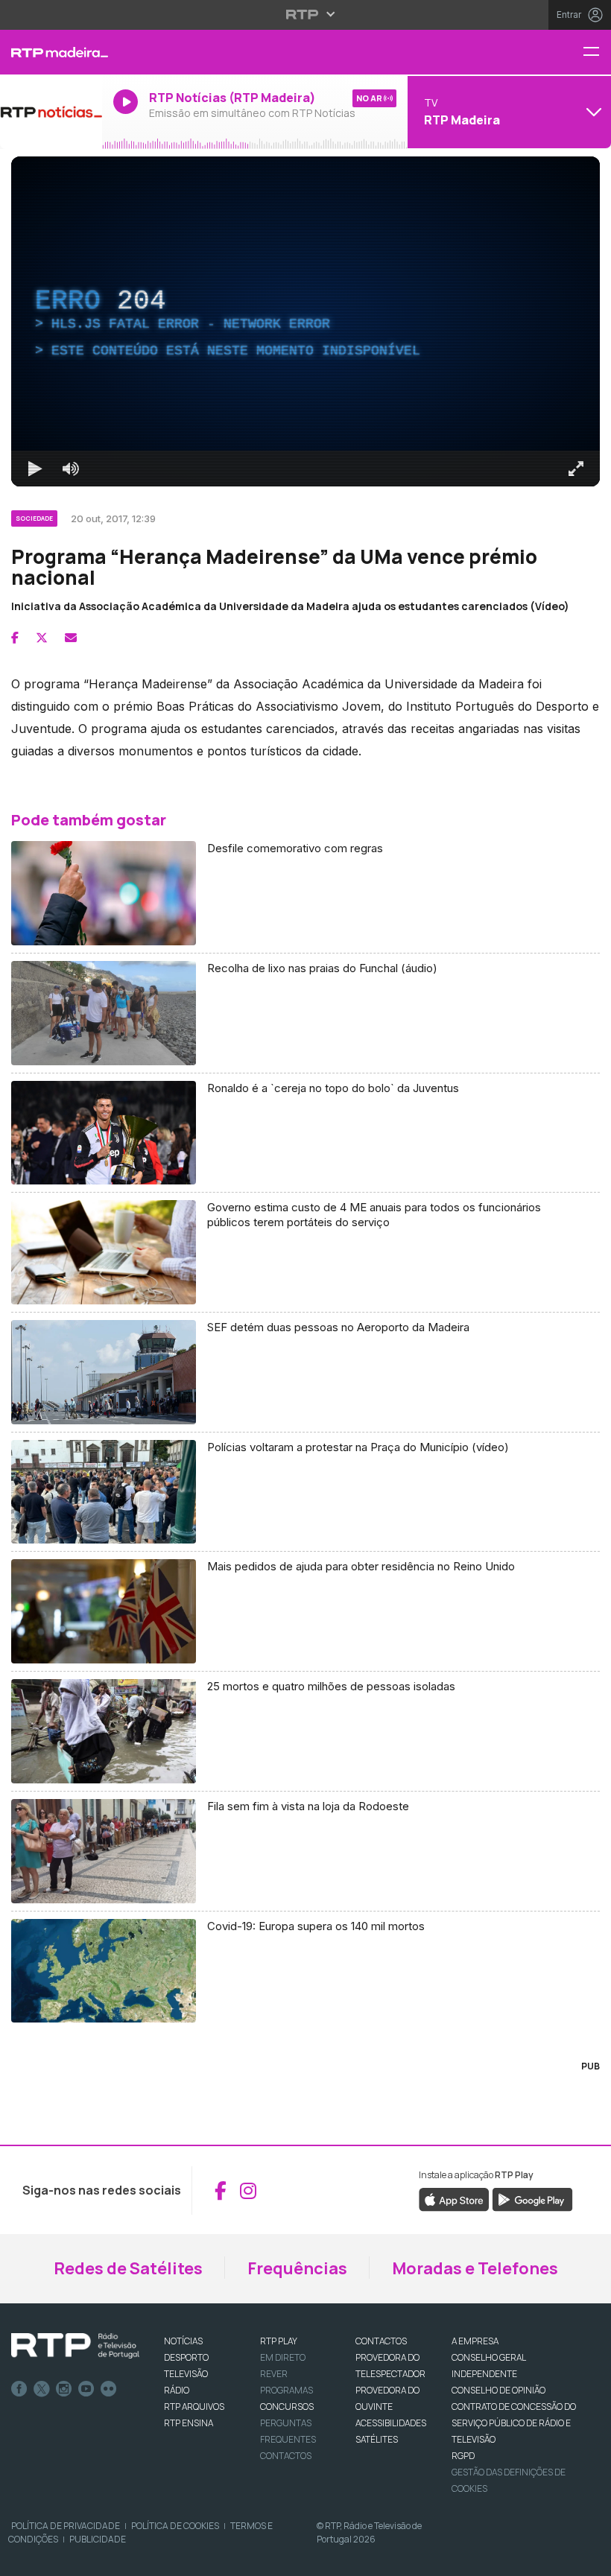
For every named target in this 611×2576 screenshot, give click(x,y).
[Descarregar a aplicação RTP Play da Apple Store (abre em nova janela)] (454, 2199)
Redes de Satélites (128, 2268)
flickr (109, 2389)
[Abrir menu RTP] (306, 14)
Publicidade (98, 2539)
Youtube (86, 2389)
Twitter (42, 2389)
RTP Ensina (189, 2423)
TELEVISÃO (186, 2374)
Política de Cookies (175, 2526)
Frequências (297, 2268)
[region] (305, 321)
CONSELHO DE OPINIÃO (498, 2390)
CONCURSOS (287, 2407)
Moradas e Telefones (475, 2268)
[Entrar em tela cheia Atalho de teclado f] (576, 469)
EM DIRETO (283, 2357)
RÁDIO (177, 2390)
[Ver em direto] (51, 112)
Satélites (377, 2439)
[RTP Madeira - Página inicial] (51, 52)
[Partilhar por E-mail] (71, 638)
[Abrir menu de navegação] (597, 53)
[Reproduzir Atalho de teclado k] (35, 469)
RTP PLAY (279, 2341)
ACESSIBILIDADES (391, 2423)
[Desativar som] (71, 469)
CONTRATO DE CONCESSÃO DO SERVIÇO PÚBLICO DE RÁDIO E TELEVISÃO (514, 2423)
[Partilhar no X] (42, 638)
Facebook (19, 2389)
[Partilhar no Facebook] (15, 638)
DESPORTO (186, 2357)
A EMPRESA (475, 2341)
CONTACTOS (381, 2341)
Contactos (286, 2456)
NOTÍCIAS (183, 2341)
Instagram (64, 2389)
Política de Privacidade (66, 2526)
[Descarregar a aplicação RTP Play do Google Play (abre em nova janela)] (532, 2199)
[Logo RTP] (75, 2346)
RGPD (463, 2456)
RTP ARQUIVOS (194, 2407)
